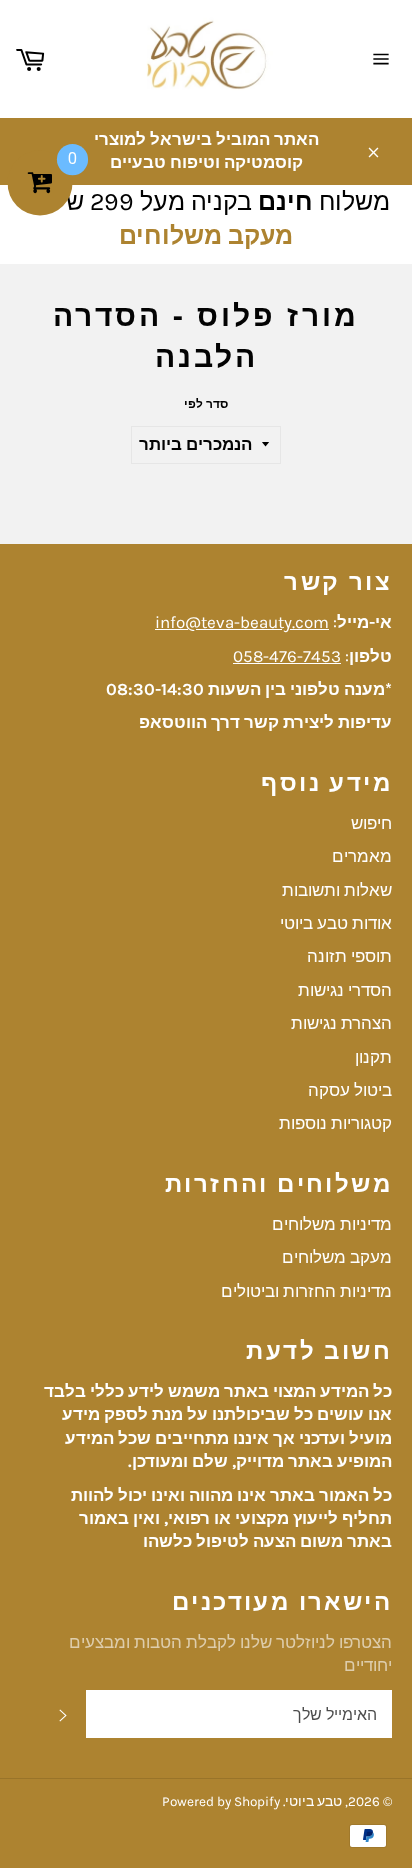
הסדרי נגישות (345, 990)
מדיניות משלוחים (332, 1224)
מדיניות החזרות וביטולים (306, 1291)
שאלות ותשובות (337, 890)
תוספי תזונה (349, 956)
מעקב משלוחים (206, 235)
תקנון (373, 1057)
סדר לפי (206, 404)
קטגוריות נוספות (335, 1123)
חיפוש (371, 823)
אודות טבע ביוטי (336, 923)
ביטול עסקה (350, 1090)
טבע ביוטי (313, 1801)
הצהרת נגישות (341, 1023)
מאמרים (362, 856)
